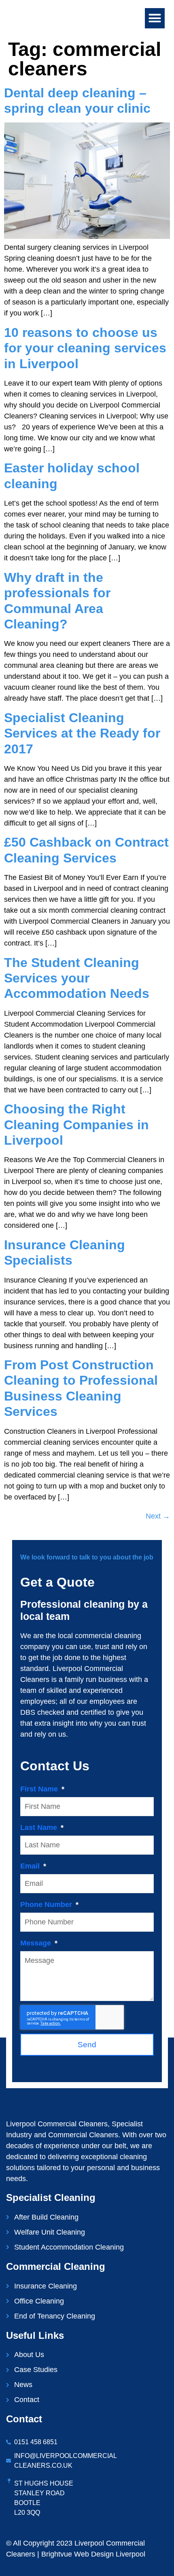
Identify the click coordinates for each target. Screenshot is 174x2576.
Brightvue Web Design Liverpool (93, 2554)
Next (158, 1516)
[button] (155, 18)
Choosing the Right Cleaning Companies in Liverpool (76, 1125)
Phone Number (47, 1905)
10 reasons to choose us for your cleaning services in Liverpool (85, 348)
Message (37, 1943)
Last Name (40, 1827)
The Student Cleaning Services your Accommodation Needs (77, 978)
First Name (40, 1789)
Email (31, 1866)
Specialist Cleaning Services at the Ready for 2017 (82, 733)
